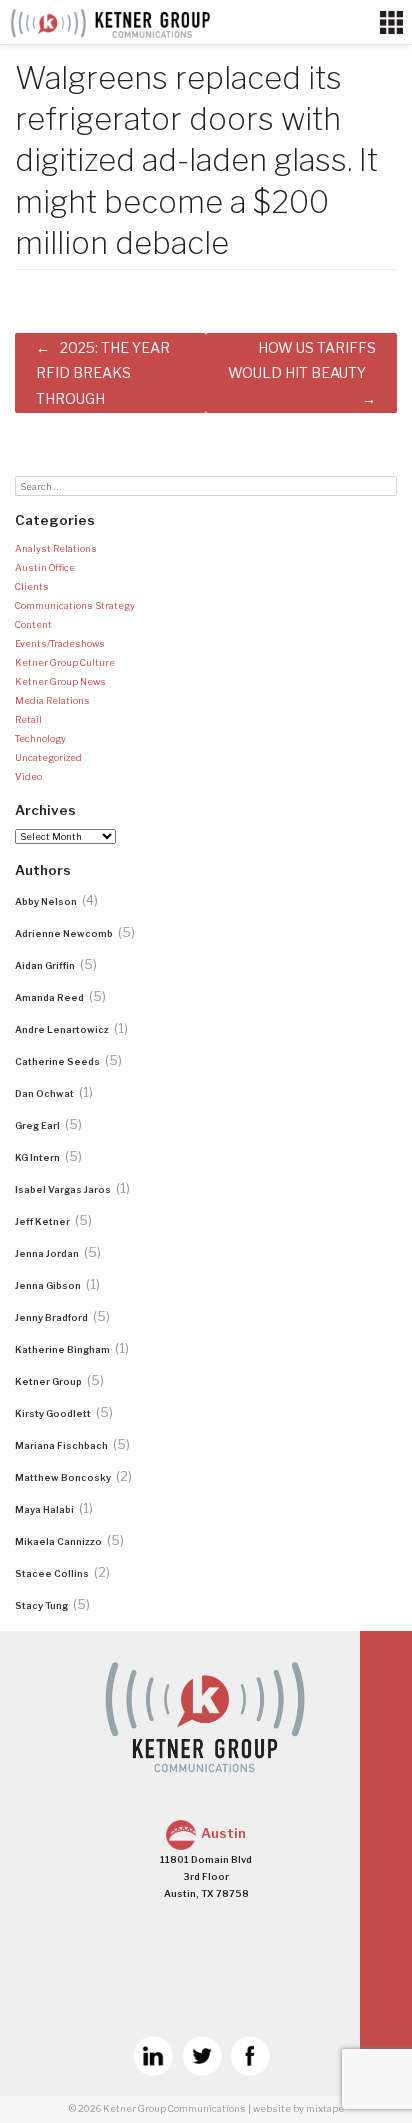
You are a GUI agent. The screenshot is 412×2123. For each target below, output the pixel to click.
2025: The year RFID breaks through (103, 372)
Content (33, 624)
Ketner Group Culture (65, 662)
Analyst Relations (56, 548)
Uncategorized (48, 757)
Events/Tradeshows (60, 643)
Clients (32, 586)
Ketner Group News (60, 681)
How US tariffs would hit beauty (302, 360)
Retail (28, 719)
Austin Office (45, 567)
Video (28, 776)
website (272, 2108)
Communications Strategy (75, 605)
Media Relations (52, 700)
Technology (40, 738)
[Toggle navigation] (391, 23)
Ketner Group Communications (174, 2108)
